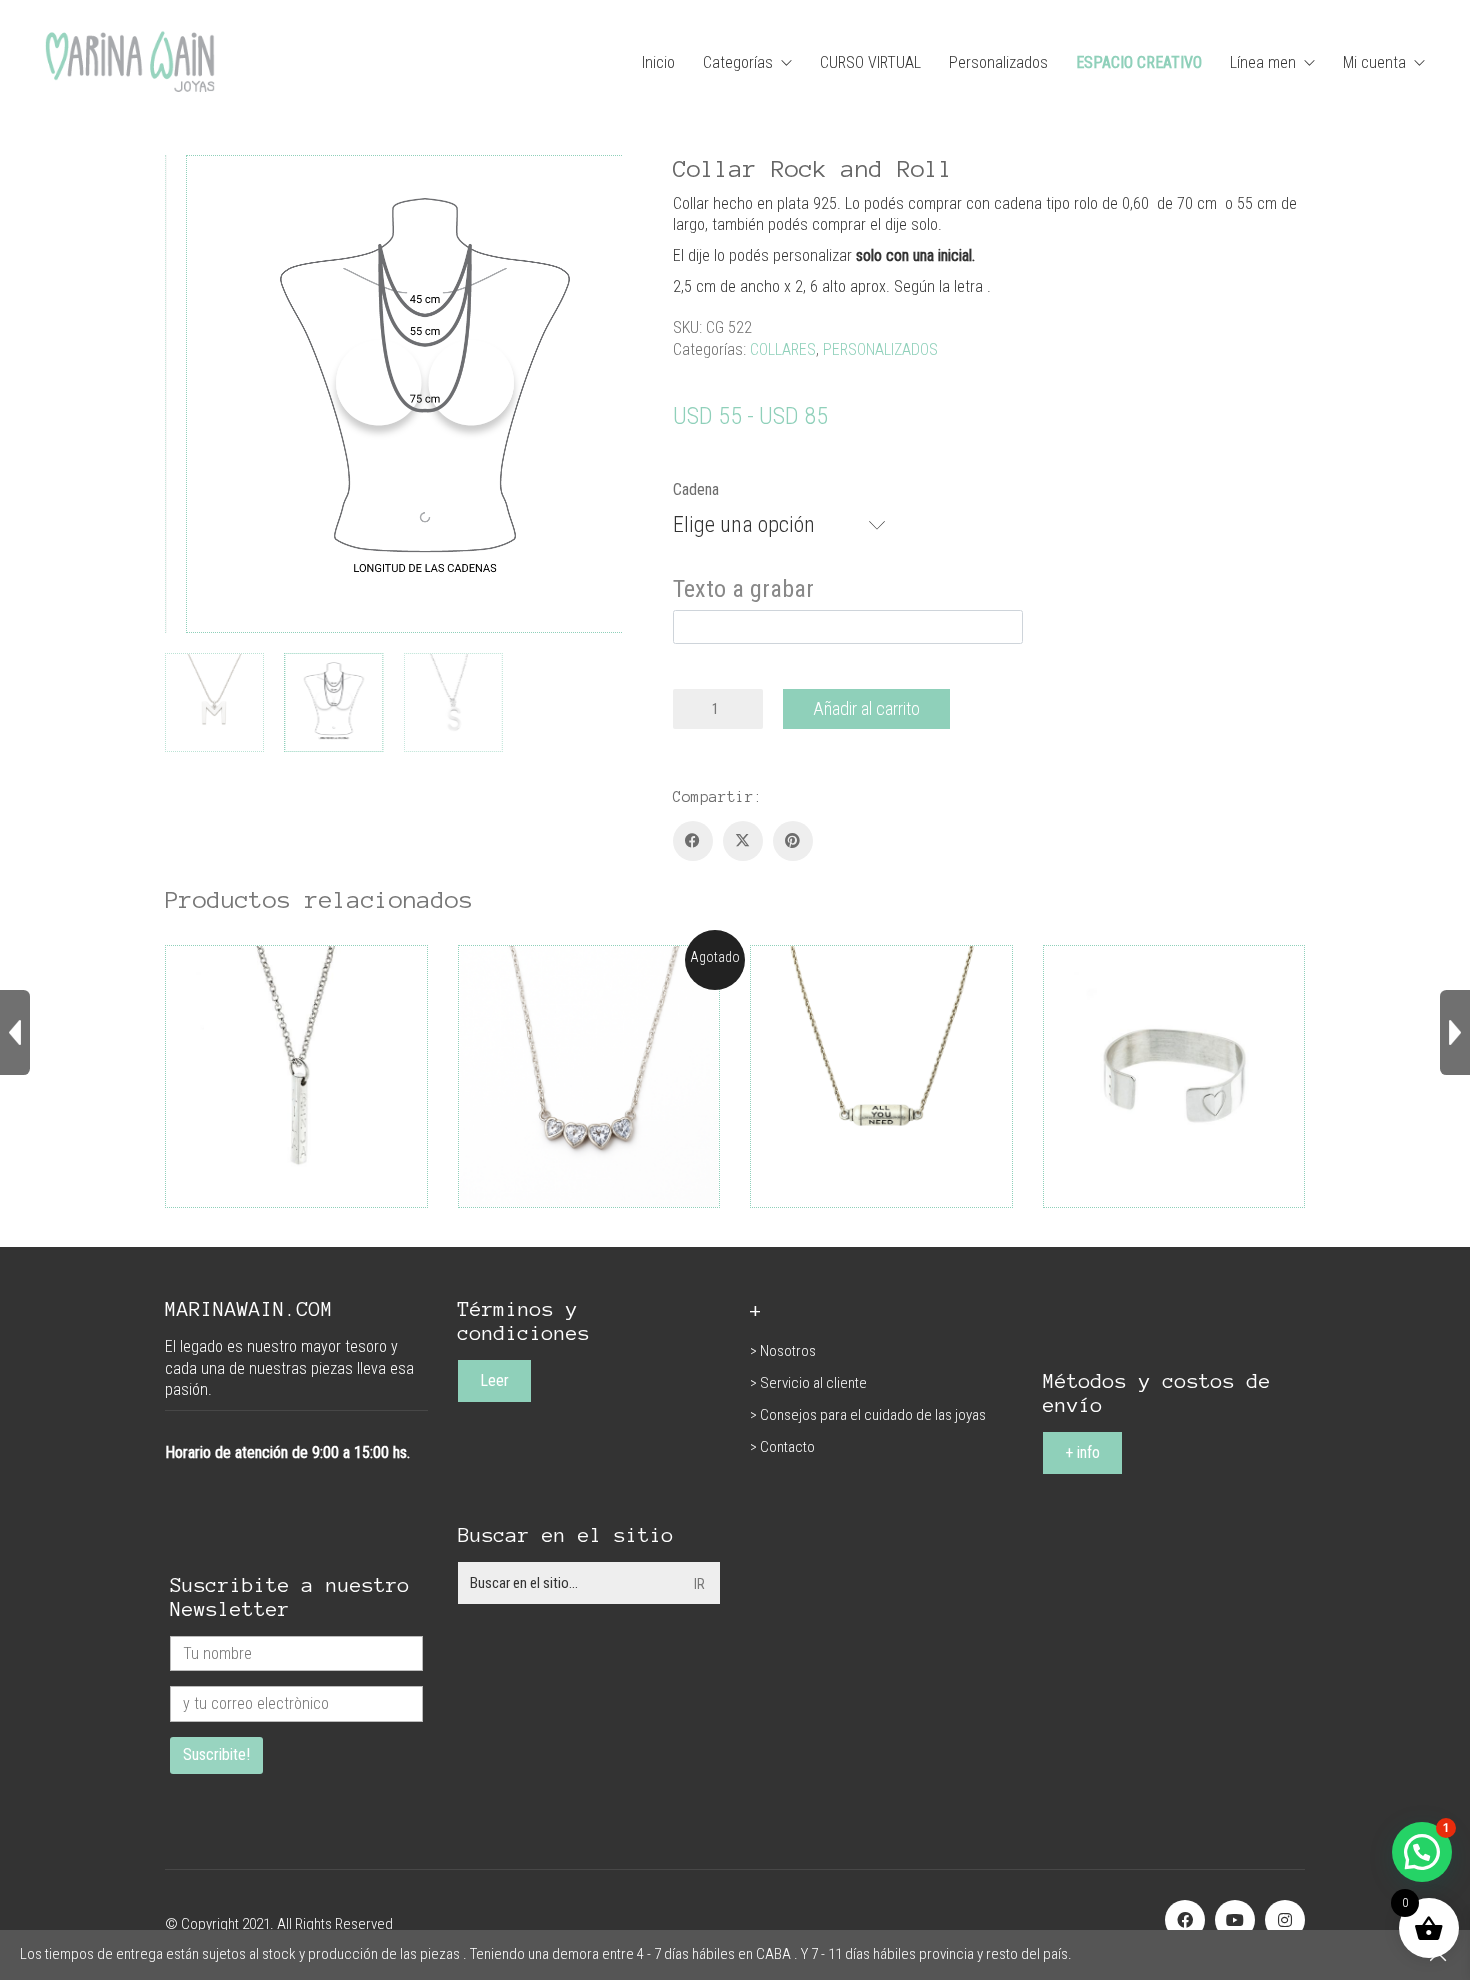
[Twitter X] (743, 841)
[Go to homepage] (130, 62)
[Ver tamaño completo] (191, 187)
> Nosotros (783, 1351)
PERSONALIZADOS (880, 349)
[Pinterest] (793, 841)
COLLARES (783, 349)
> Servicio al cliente (808, 1383)
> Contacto (782, 1447)
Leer (494, 1380)
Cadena (696, 489)
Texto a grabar (743, 589)
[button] (1422, 1852)
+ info (1082, 1452)
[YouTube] (1235, 1920)
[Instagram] (1285, 1920)
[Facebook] (693, 841)
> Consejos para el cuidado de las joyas (868, 1415)
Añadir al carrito (866, 708)
